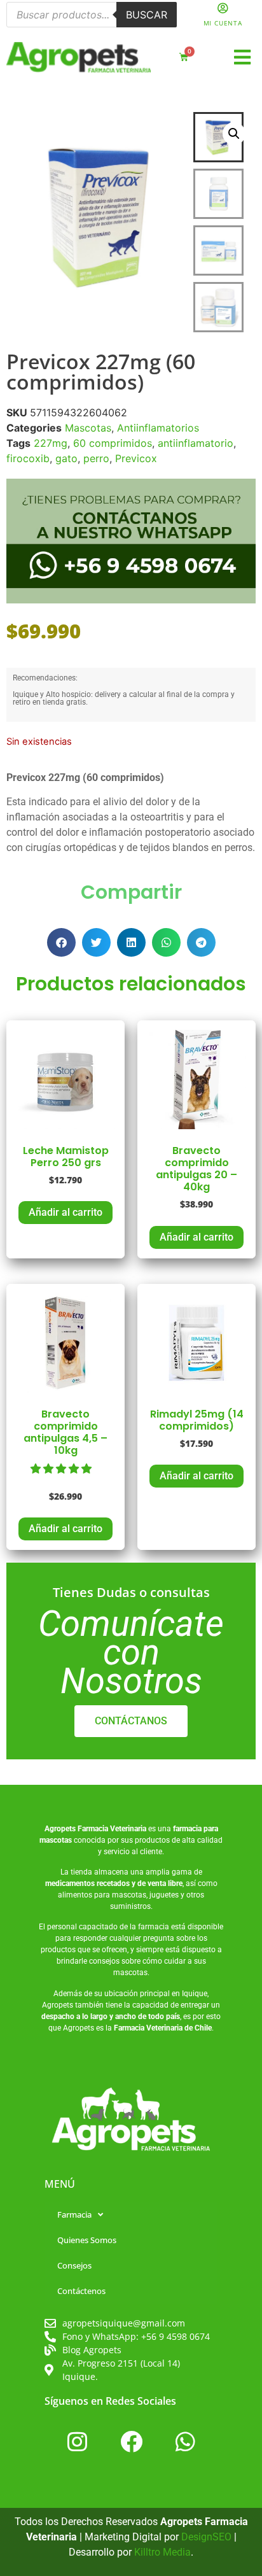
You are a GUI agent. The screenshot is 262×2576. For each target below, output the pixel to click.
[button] (243, 58)
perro (96, 458)
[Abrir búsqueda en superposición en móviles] (92, 15)
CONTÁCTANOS (131, 1721)
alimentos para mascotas (102, 1895)
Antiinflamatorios (158, 428)
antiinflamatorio (196, 443)
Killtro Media (162, 2552)
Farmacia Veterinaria (112, 1829)
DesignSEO (206, 2537)
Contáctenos (81, 2291)
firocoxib (28, 458)
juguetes (164, 1895)
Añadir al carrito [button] (65, 1212)
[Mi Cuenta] (223, 8)
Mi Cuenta (223, 23)
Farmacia (74, 2214)
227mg (51, 443)
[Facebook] (131, 2441)
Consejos (74, 2265)
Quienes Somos (87, 2240)
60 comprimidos (113, 443)
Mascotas (88, 428)
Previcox (136, 458)
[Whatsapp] (185, 2441)
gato (66, 458)
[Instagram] (77, 2441)
